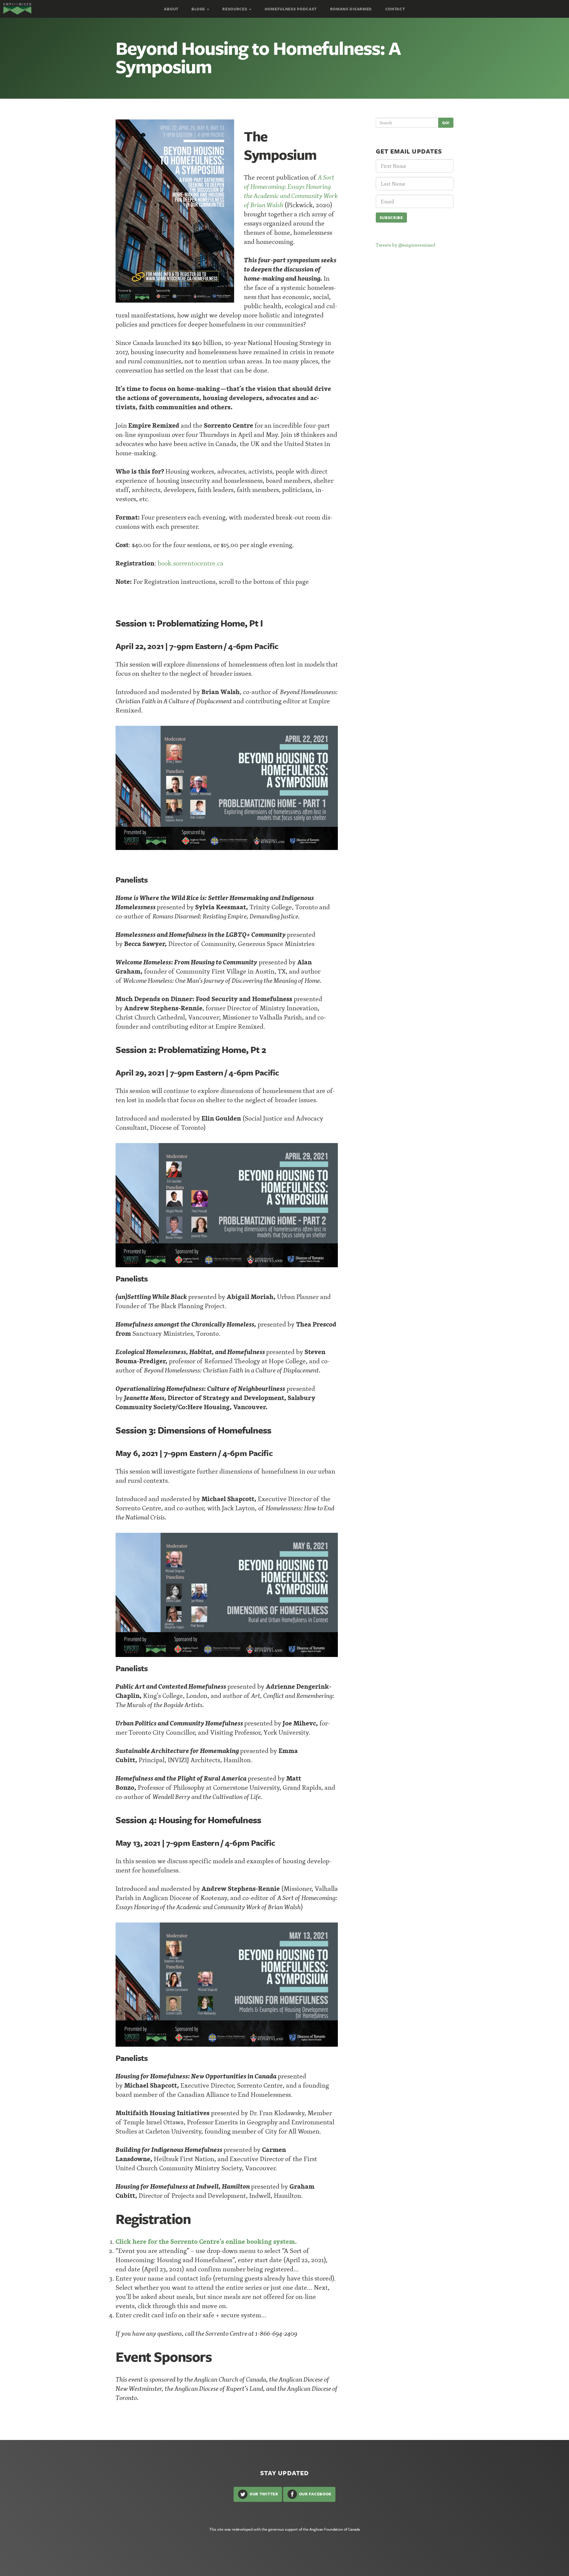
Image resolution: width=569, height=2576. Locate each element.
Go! (446, 123)
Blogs (199, 9)
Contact (395, 9)
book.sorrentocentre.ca (191, 563)
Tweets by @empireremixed (406, 245)
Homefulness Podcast (291, 9)
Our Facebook (315, 2494)
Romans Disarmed (351, 9)
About (171, 9)
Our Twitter (263, 2494)
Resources (235, 9)
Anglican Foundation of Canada (335, 2529)
